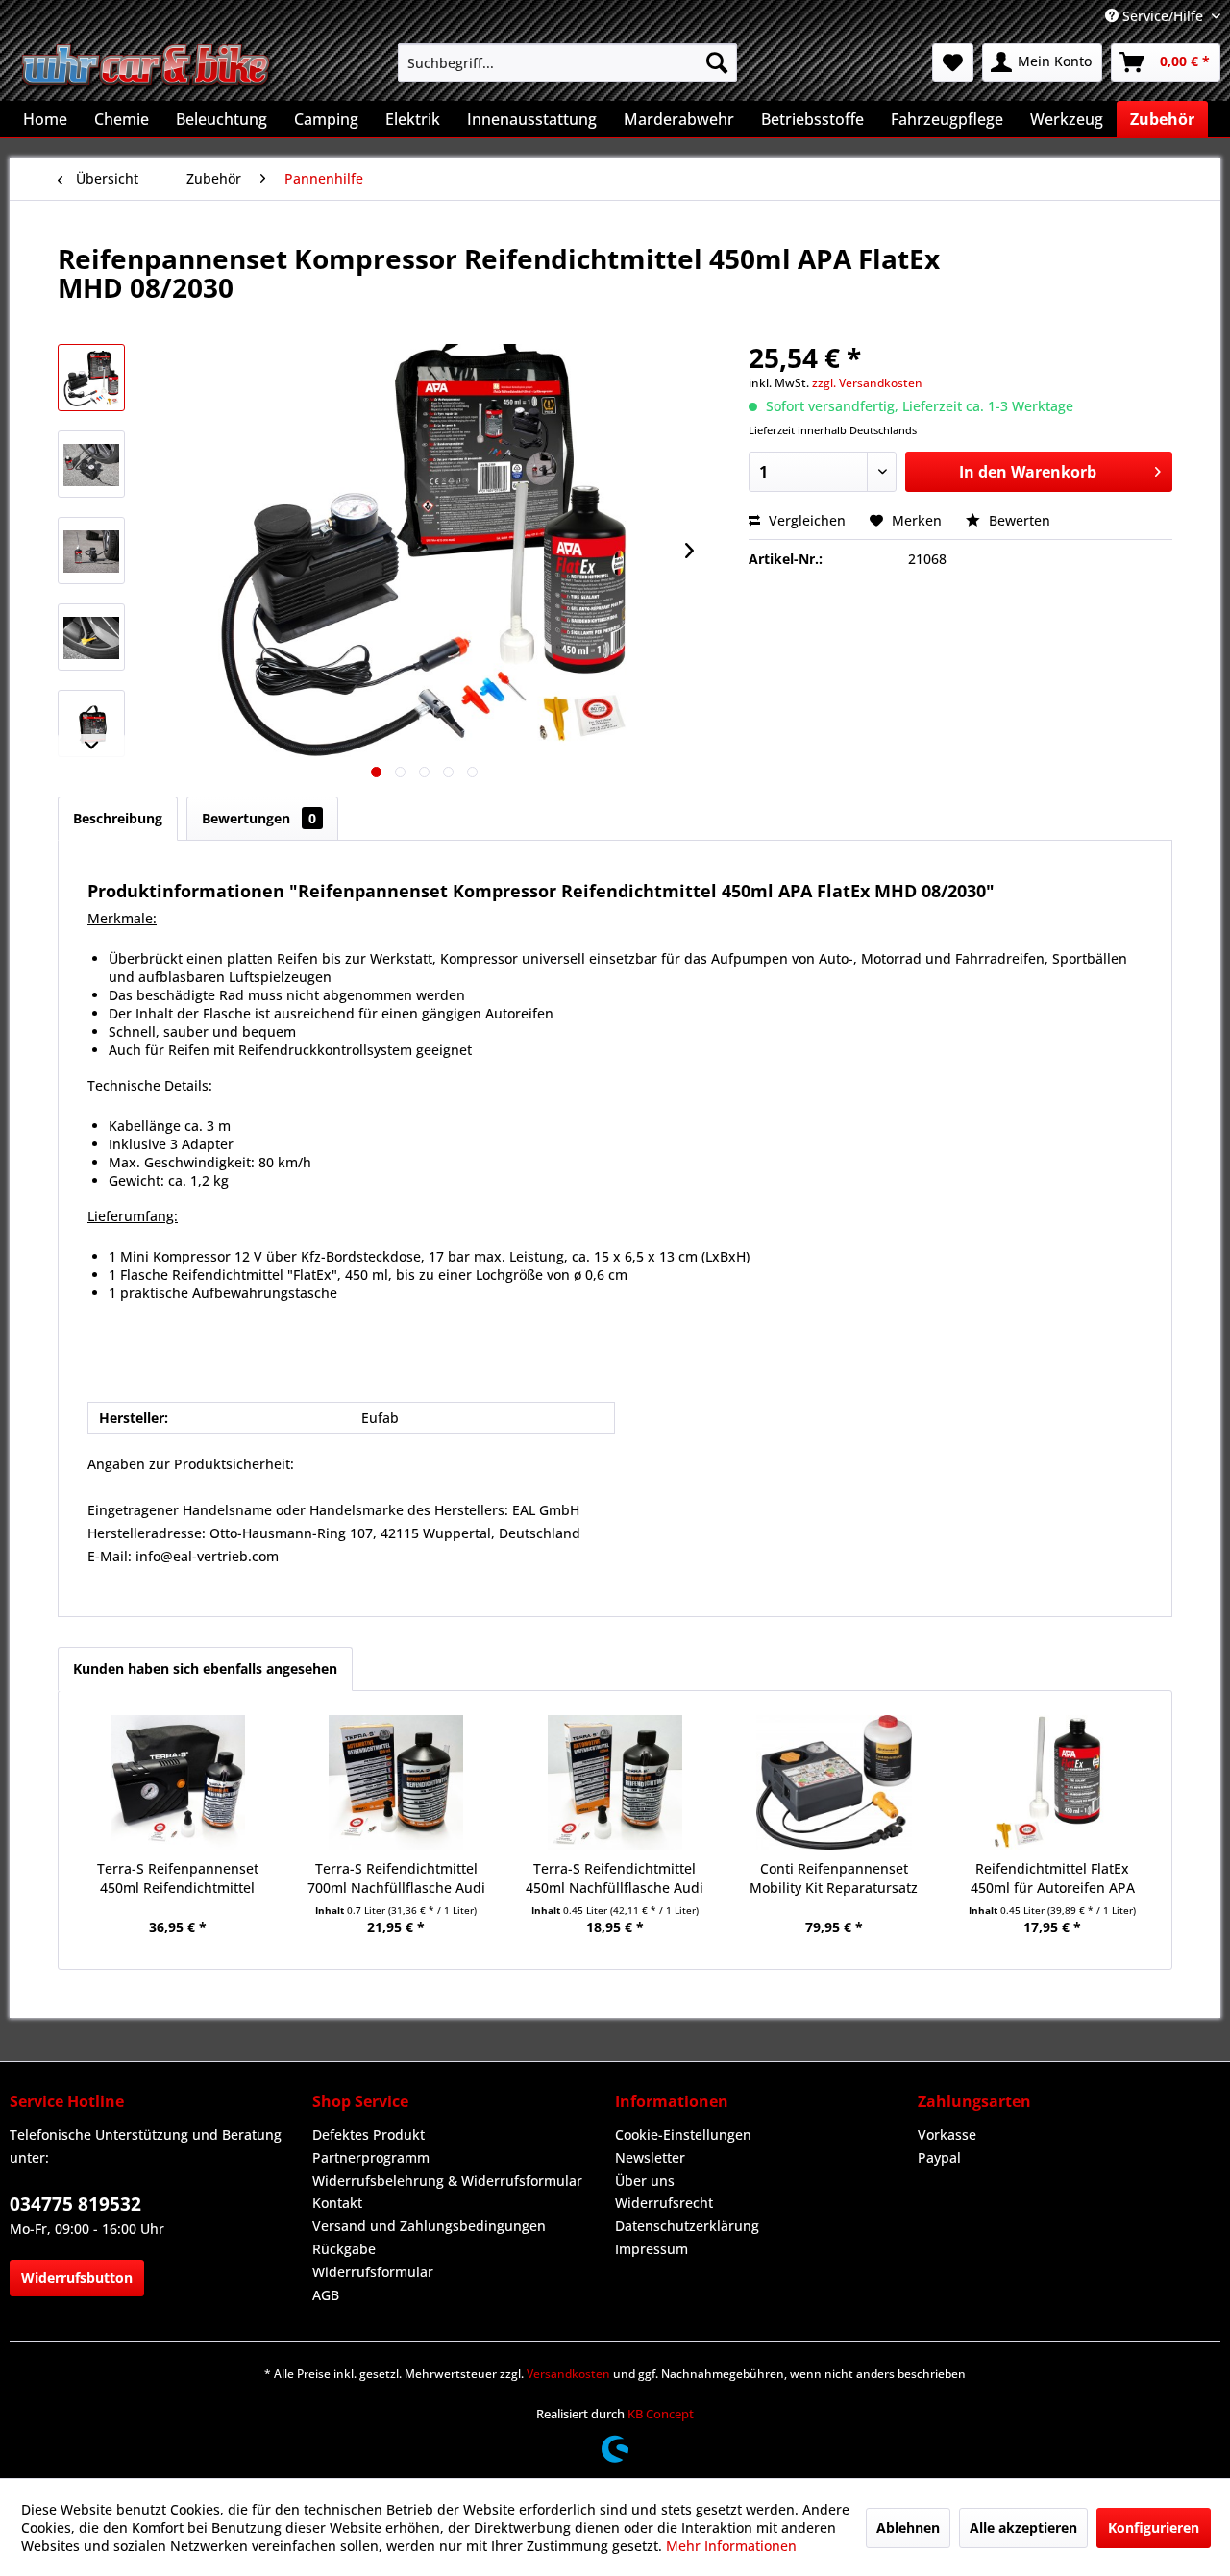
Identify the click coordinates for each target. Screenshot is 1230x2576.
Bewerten (1018, 520)
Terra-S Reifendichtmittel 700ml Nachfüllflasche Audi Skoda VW (396, 1878)
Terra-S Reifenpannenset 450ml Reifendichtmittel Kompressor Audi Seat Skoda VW (178, 1878)
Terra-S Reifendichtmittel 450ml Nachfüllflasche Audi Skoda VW (615, 1878)
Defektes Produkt (369, 2134)
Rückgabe (344, 2249)
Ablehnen (908, 2527)
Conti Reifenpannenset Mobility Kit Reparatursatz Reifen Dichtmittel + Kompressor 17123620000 (834, 1878)
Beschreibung (118, 818)
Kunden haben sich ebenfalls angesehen (205, 1668)
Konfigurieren (1154, 2527)
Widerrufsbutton (77, 2278)
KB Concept (661, 2414)
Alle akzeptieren (1023, 2527)
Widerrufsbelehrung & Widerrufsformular (447, 2181)
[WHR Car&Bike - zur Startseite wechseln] (147, 67)
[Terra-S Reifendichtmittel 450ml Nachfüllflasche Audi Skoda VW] (615, 1782)
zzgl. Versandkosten (867, 383)
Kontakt (337, 2203)
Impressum (652, 2249)
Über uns (645, 2181)
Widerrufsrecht (664, 2203)
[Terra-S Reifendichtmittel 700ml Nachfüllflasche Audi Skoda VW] (397, 1782)
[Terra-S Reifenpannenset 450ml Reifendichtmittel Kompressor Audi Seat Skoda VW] (178, 1782)
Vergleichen (805, 520)
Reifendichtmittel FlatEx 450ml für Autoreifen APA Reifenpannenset (1053, 1878)
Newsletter (650, 2158)
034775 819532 (75, 2204)
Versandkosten (568, 2374)
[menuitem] (567, 62)
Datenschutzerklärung (687, 2226)
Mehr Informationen (731, 2546)
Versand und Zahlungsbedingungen (429, 2226)
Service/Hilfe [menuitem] (1163, 16)
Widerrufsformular (373, 2272)
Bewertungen (259, 818)
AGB (326, 2295)
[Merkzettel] (953, 62)
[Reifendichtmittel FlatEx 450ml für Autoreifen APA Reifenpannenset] (1052, 1782)
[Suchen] (717, 62)
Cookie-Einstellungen (683, 2134)
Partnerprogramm (371, 2158)
